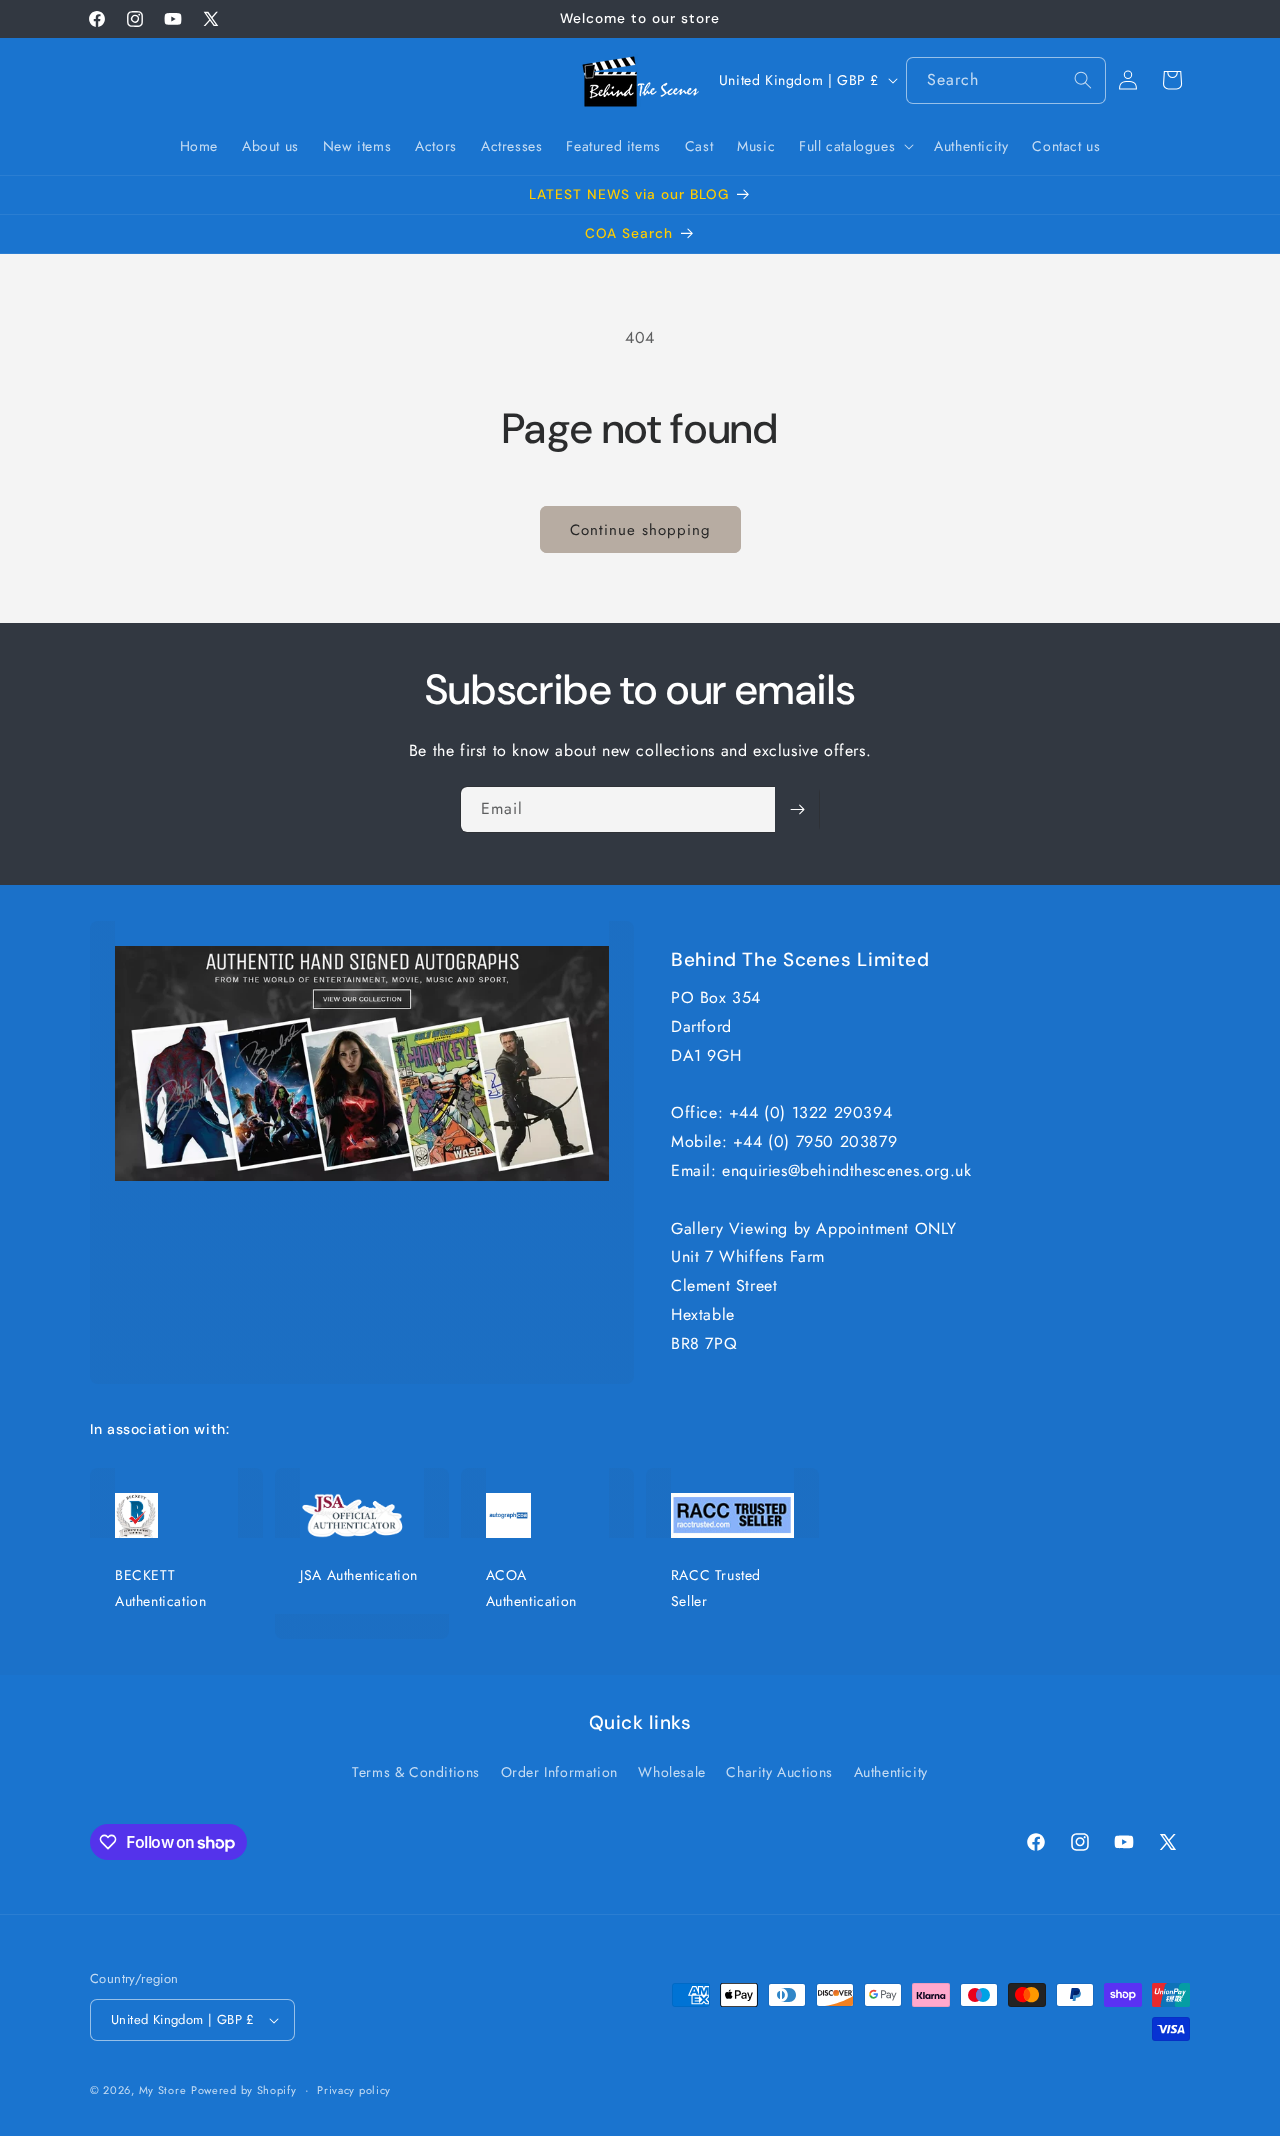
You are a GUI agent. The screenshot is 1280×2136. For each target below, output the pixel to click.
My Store (163, 2090)
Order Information (559, 1772)
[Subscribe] (797, 809)
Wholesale (671, 1772)
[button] (854, 146)
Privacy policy (354, 2090)
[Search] (1083, 80)
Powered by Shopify (244, 2090)
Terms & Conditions (416, 1772)
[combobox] (1006, 80)
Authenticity (891, 1772)
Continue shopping (640, 530)
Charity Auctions (779, 1772)
